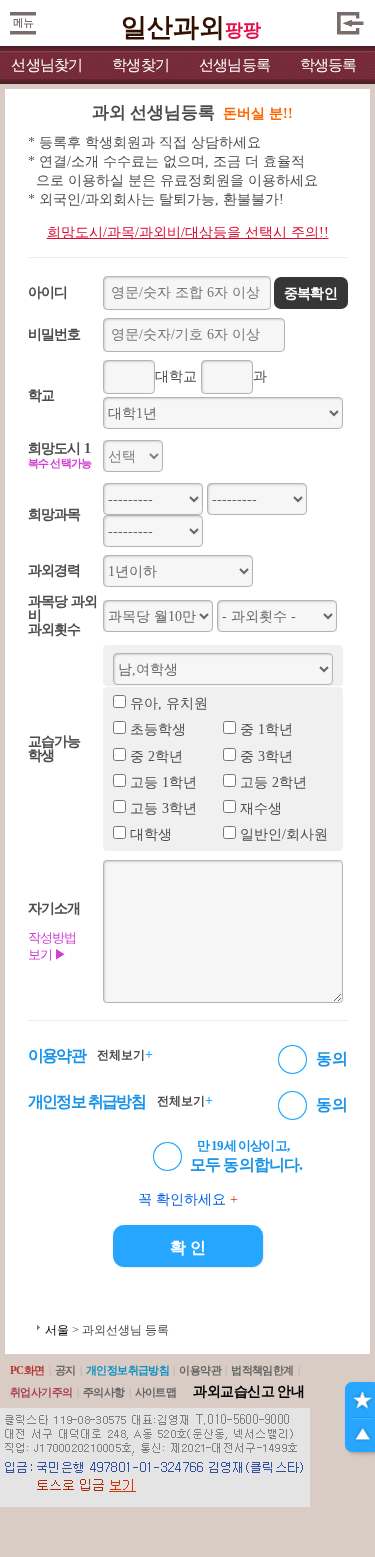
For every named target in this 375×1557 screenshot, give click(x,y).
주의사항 (104, 1392)
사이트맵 (156, 1392)
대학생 (151, 834)
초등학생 (158, 729)
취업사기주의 (41, 1392)
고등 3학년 (163, 808)
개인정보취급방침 (128, 1370)
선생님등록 (234, 65)
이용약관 (200, 1370)
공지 (65, 1370)
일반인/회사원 (284, 834)
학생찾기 (140, 65)
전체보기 (125, 1054)
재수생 (261, 808)
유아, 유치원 (169, 703)
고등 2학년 (273, 782)
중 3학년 (266, 756)
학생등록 (328, 65)
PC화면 (27, 1370)
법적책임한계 (262, 1370)
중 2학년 (156, 756)
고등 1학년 (163, 782)
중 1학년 (266, 729)
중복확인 (310, 293)
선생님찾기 (46, 65)
